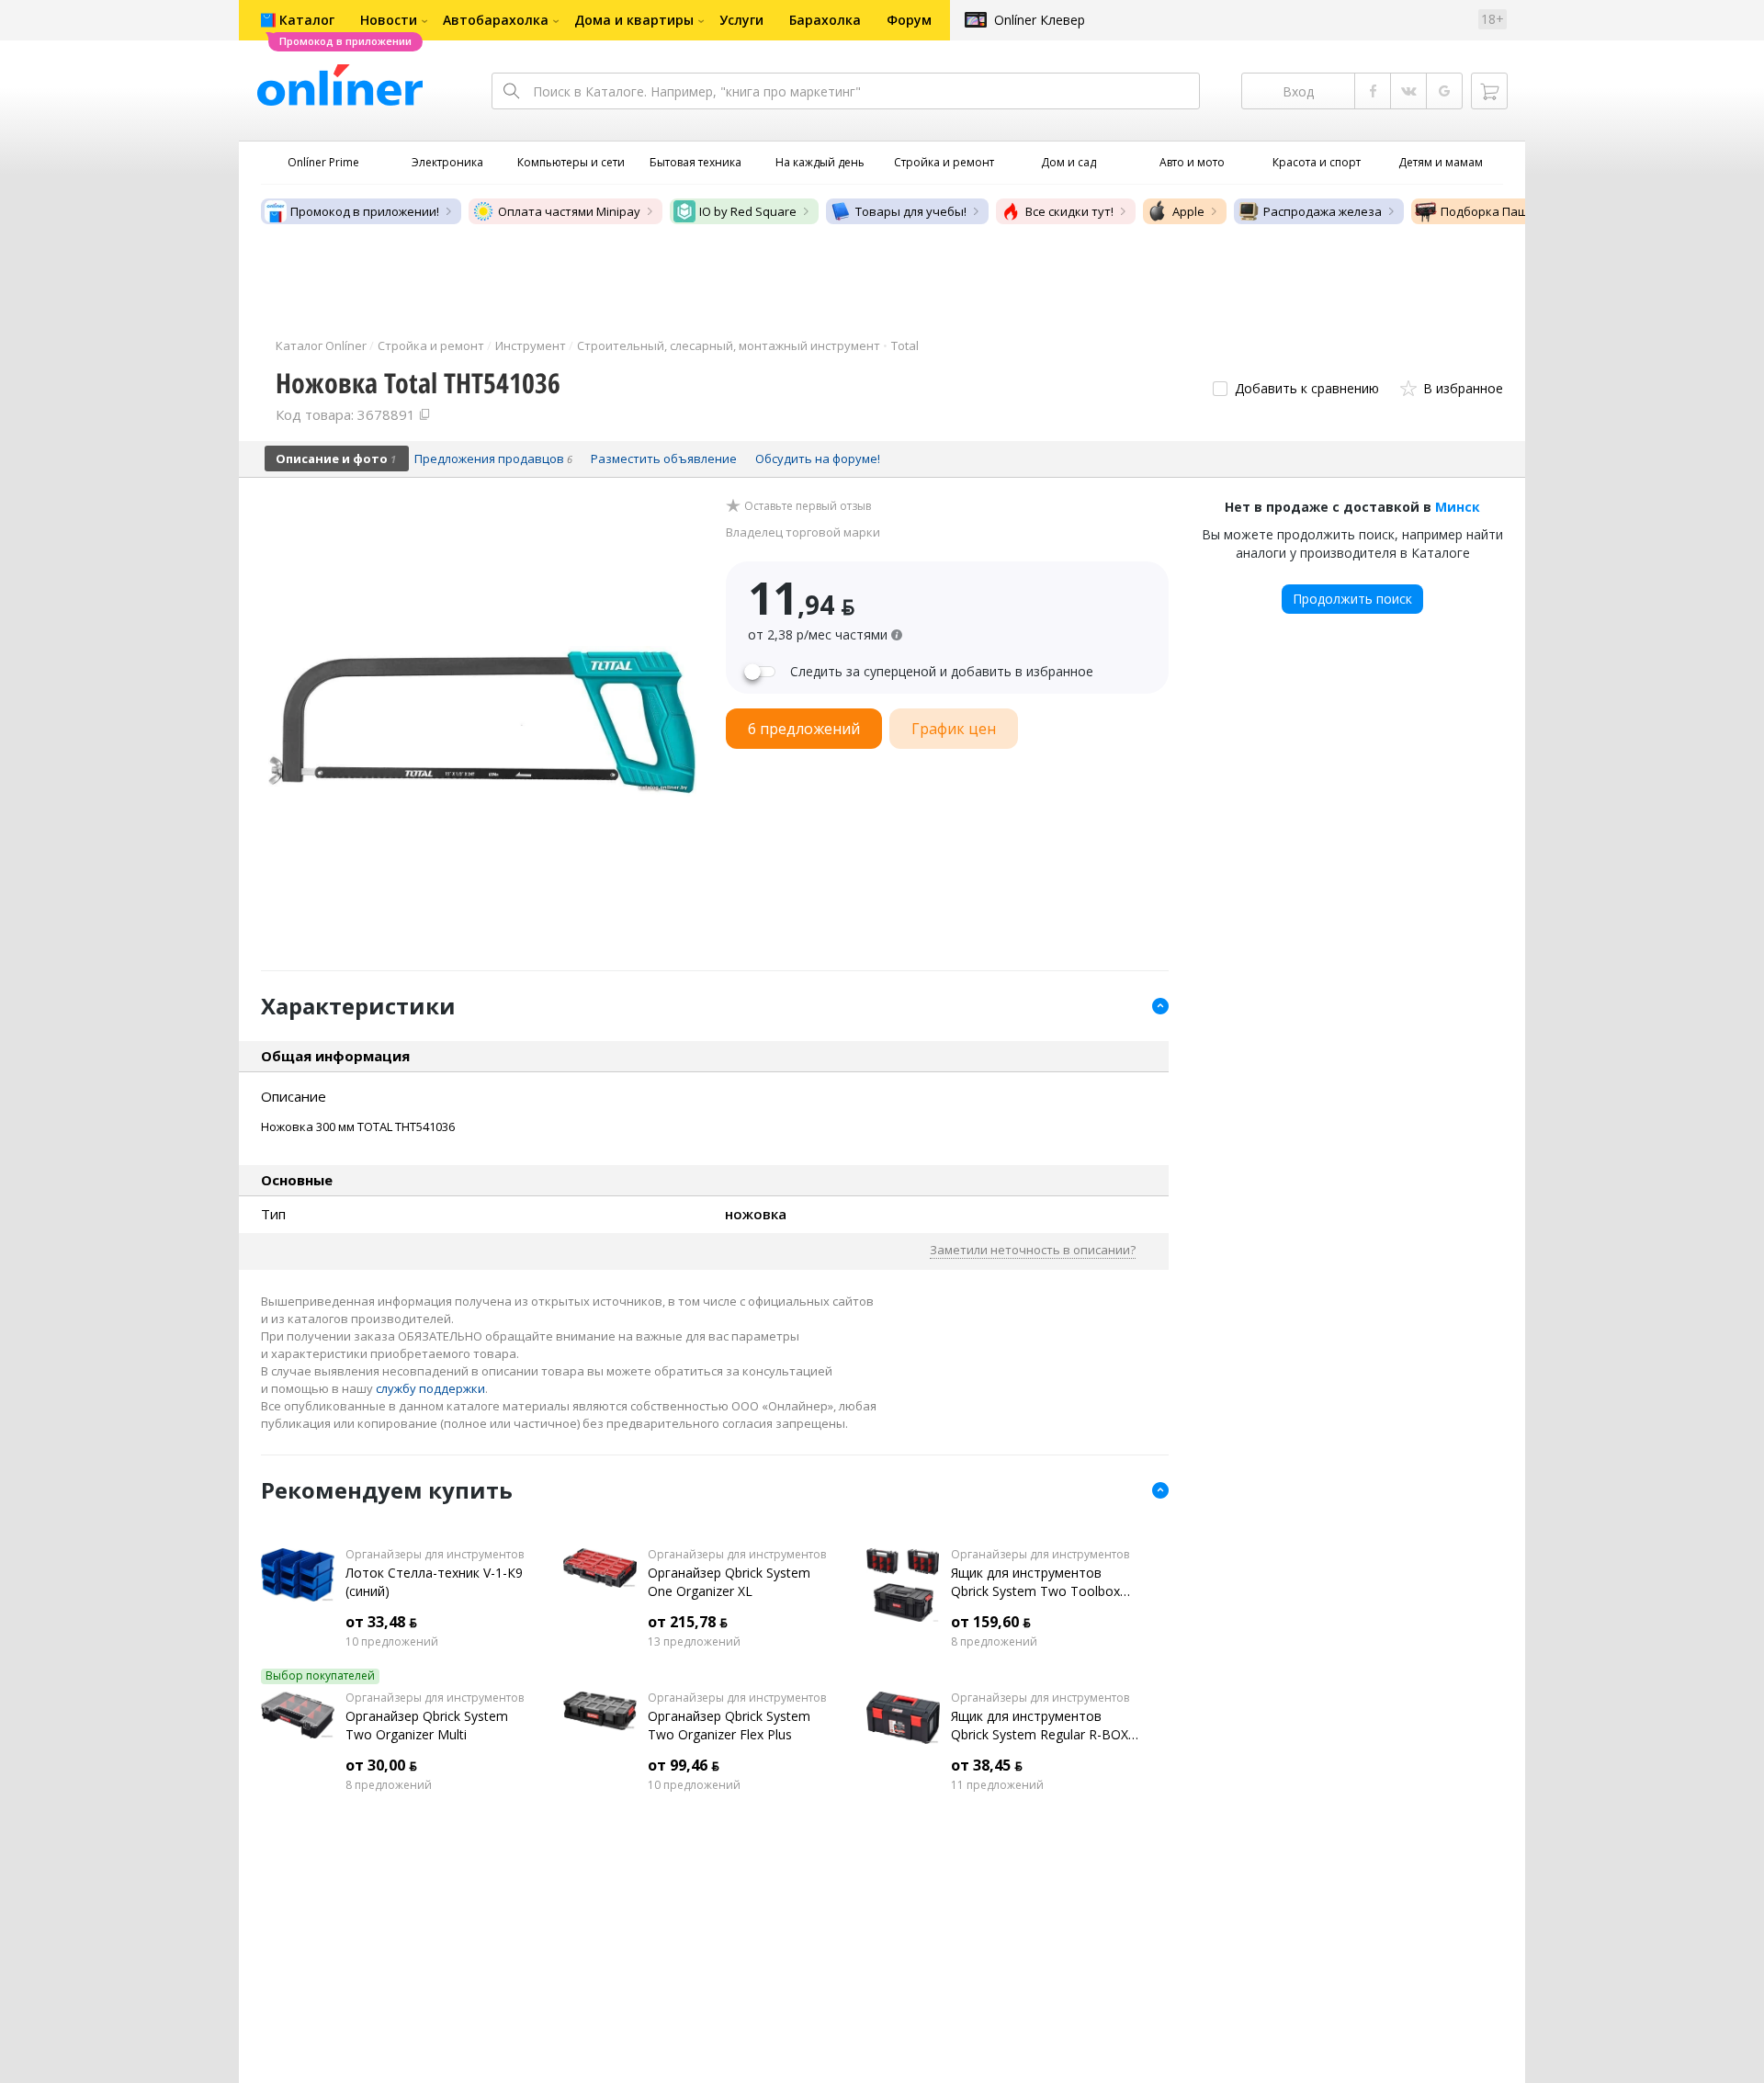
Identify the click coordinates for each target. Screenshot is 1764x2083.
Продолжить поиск (1352, 599)
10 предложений (392, 1642)
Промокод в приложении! (365, 211)
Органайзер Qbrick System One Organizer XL (729, 1582)
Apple (1188, 211)
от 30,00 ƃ (381, 1765)
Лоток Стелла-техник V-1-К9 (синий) (434, 1582)
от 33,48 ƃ (381, 1622)
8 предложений (994, 1642)
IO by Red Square (748, 211)
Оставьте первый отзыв (808, 506)
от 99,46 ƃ (684, 1765)
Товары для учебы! (911, 211)
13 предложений (694, 1642)
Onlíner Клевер (1040, 20)
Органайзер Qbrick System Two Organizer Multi (427, 1725)
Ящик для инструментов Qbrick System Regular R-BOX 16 (1040, 1726)
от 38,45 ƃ (987, 1765)
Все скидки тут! (1069, 211)
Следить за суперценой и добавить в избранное (942, 672)
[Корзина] (1489, 91)
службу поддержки (430, 1388)
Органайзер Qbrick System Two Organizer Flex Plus (729, 1725)
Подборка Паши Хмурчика (1518, 211)
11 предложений (997, 1785)
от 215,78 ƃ (688, 1622)
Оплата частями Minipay (569, 211)
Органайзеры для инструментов (435, 1555)
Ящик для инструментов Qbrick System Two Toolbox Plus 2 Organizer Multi (1035, 1582)
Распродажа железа (1323, 211)
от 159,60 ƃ (991, 1622)
